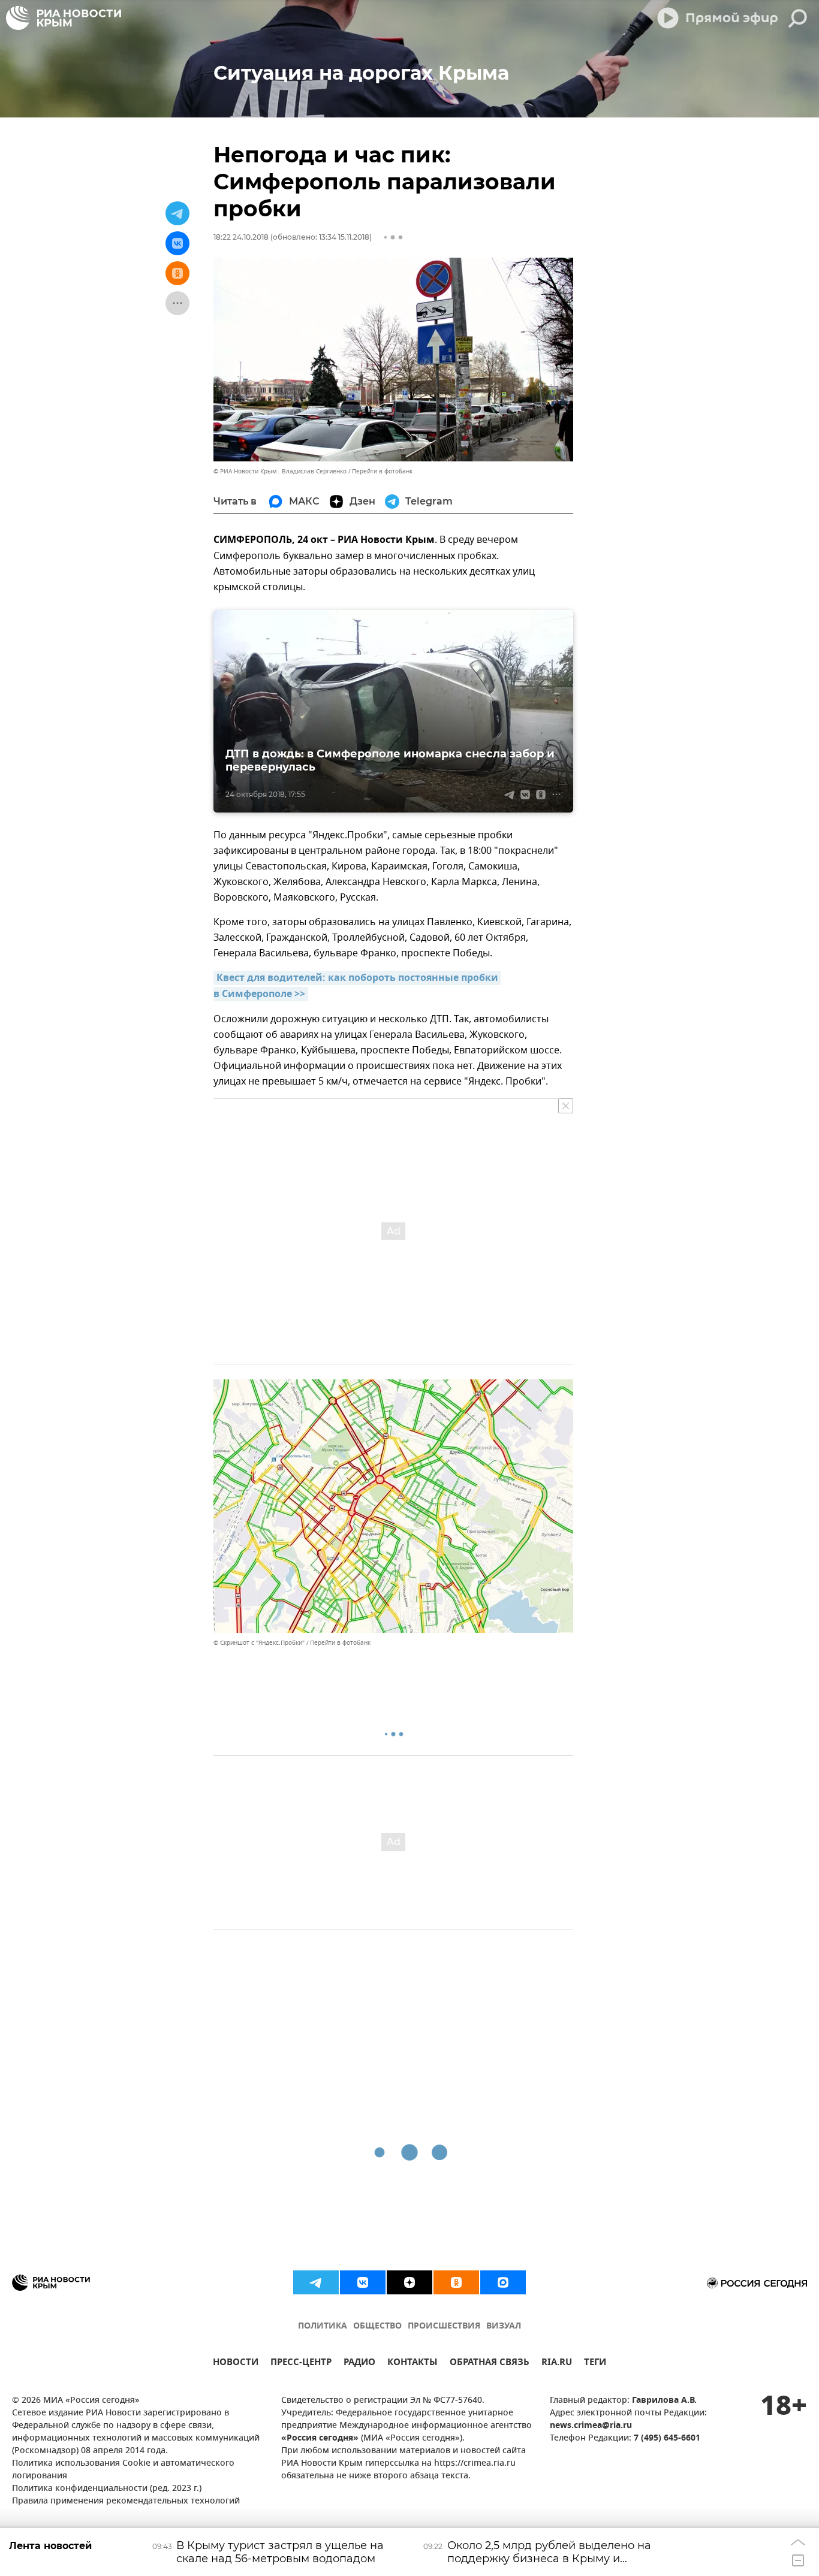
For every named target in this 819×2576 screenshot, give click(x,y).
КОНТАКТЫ (412, 2364)
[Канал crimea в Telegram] (316, 2282)
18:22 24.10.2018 (241, 237)
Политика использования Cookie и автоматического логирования (123, 2470)
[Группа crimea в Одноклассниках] (456, 2282)
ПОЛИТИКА (323, 2326)
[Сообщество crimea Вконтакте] (363, 2282)
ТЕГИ (595, 2364)
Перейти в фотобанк (382, 471)
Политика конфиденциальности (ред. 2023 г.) (107, 2489)
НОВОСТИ (236, 2364)
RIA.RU (557, 2364)
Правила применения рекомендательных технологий (126, 2501)
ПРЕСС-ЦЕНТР (301, 2364)
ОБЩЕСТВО (377, 2326)
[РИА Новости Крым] (64, 18)
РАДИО (359, 2364)
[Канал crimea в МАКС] (503, 2282)
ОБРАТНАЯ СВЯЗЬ (490, 2364)
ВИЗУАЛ (504, 2326)
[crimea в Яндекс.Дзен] (409, 2282)
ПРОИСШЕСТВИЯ (444, 2326)
